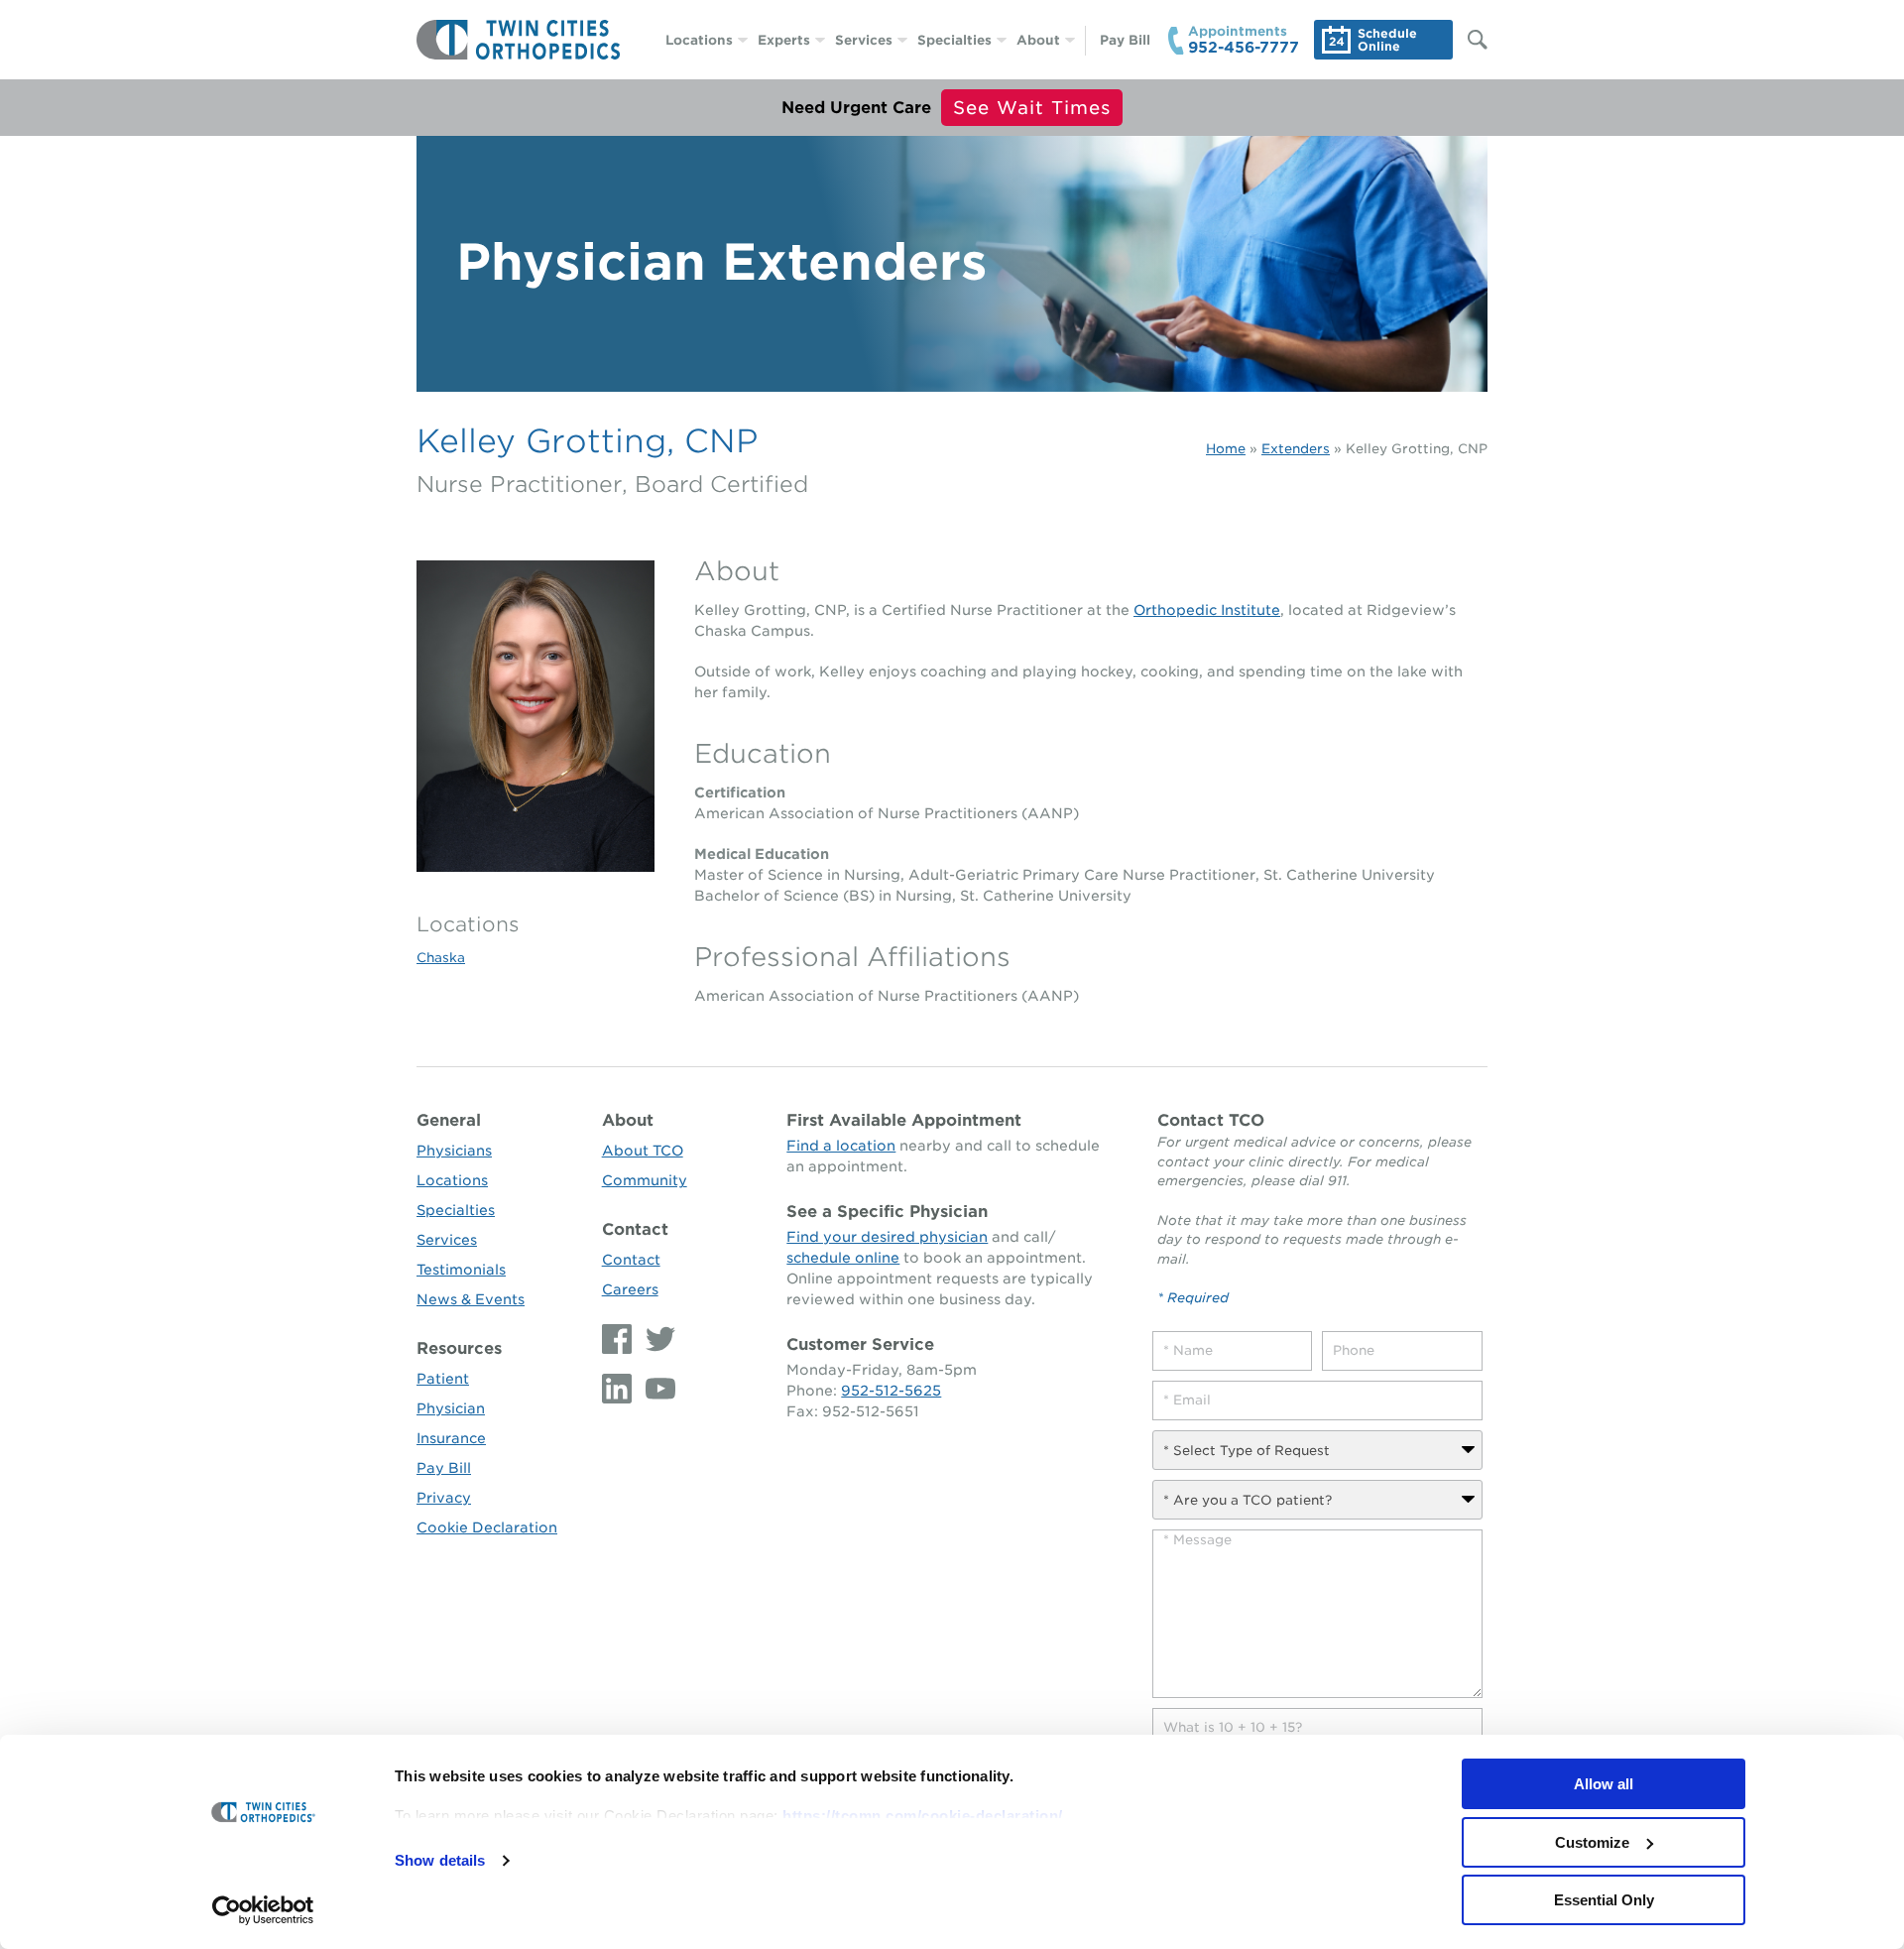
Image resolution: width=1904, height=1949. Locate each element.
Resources (459, 1348)
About (1038, 40)
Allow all (1604, 1784)
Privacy (444, 1498)
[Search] (1468, 40)
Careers (630, 1289)
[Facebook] (619, 1339)
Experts (784, 40)
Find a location (841, 1146)
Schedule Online (1387, 40)
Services (864, 40)
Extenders (1296, 449)
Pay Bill (1125, 40)
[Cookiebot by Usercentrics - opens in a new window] (263, 1910)
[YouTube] (655, 1389)
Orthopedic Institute (1207, 610)
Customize (1592, 1842)
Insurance (451, 1438)
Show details (440, 1860)
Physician (451, 1408)
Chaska (441, 958)
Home (1226, 449)
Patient (443, 1379)
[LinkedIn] (619, 1389)
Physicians (454, 1151)
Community (645, 1180)
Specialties (954, 40)
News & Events (471, 1299)
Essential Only (1604, 1900)
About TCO (643, 1151)
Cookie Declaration (487, 1527)
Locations (699, 40)
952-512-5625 (891, 1391)
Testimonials (461, 1270)
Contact (635, 1229)
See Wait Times (1032, 108)
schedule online (843, 1258)
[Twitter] (655, 1339)
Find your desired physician (887, 1237)
